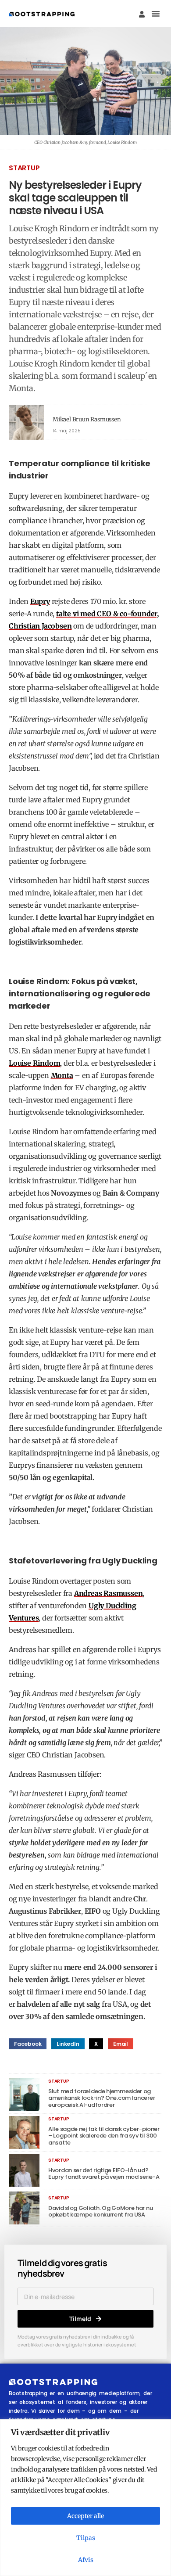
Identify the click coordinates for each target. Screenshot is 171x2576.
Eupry (40, 601)
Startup (24, 168)
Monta (62, 1075)
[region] (85, 2498)
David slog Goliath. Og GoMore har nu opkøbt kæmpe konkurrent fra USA (100, 2211)
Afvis (86, 2560)
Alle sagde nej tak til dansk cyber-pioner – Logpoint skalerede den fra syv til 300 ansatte (104, 2136)
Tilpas (86, 2538)
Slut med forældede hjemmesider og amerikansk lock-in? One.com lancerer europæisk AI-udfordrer (102, 2098)
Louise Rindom (34, 1063)
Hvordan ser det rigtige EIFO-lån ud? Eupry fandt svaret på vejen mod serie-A (104, 2174)
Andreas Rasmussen (109, 1593)
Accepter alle (85, 2516)
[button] (156, 14)
